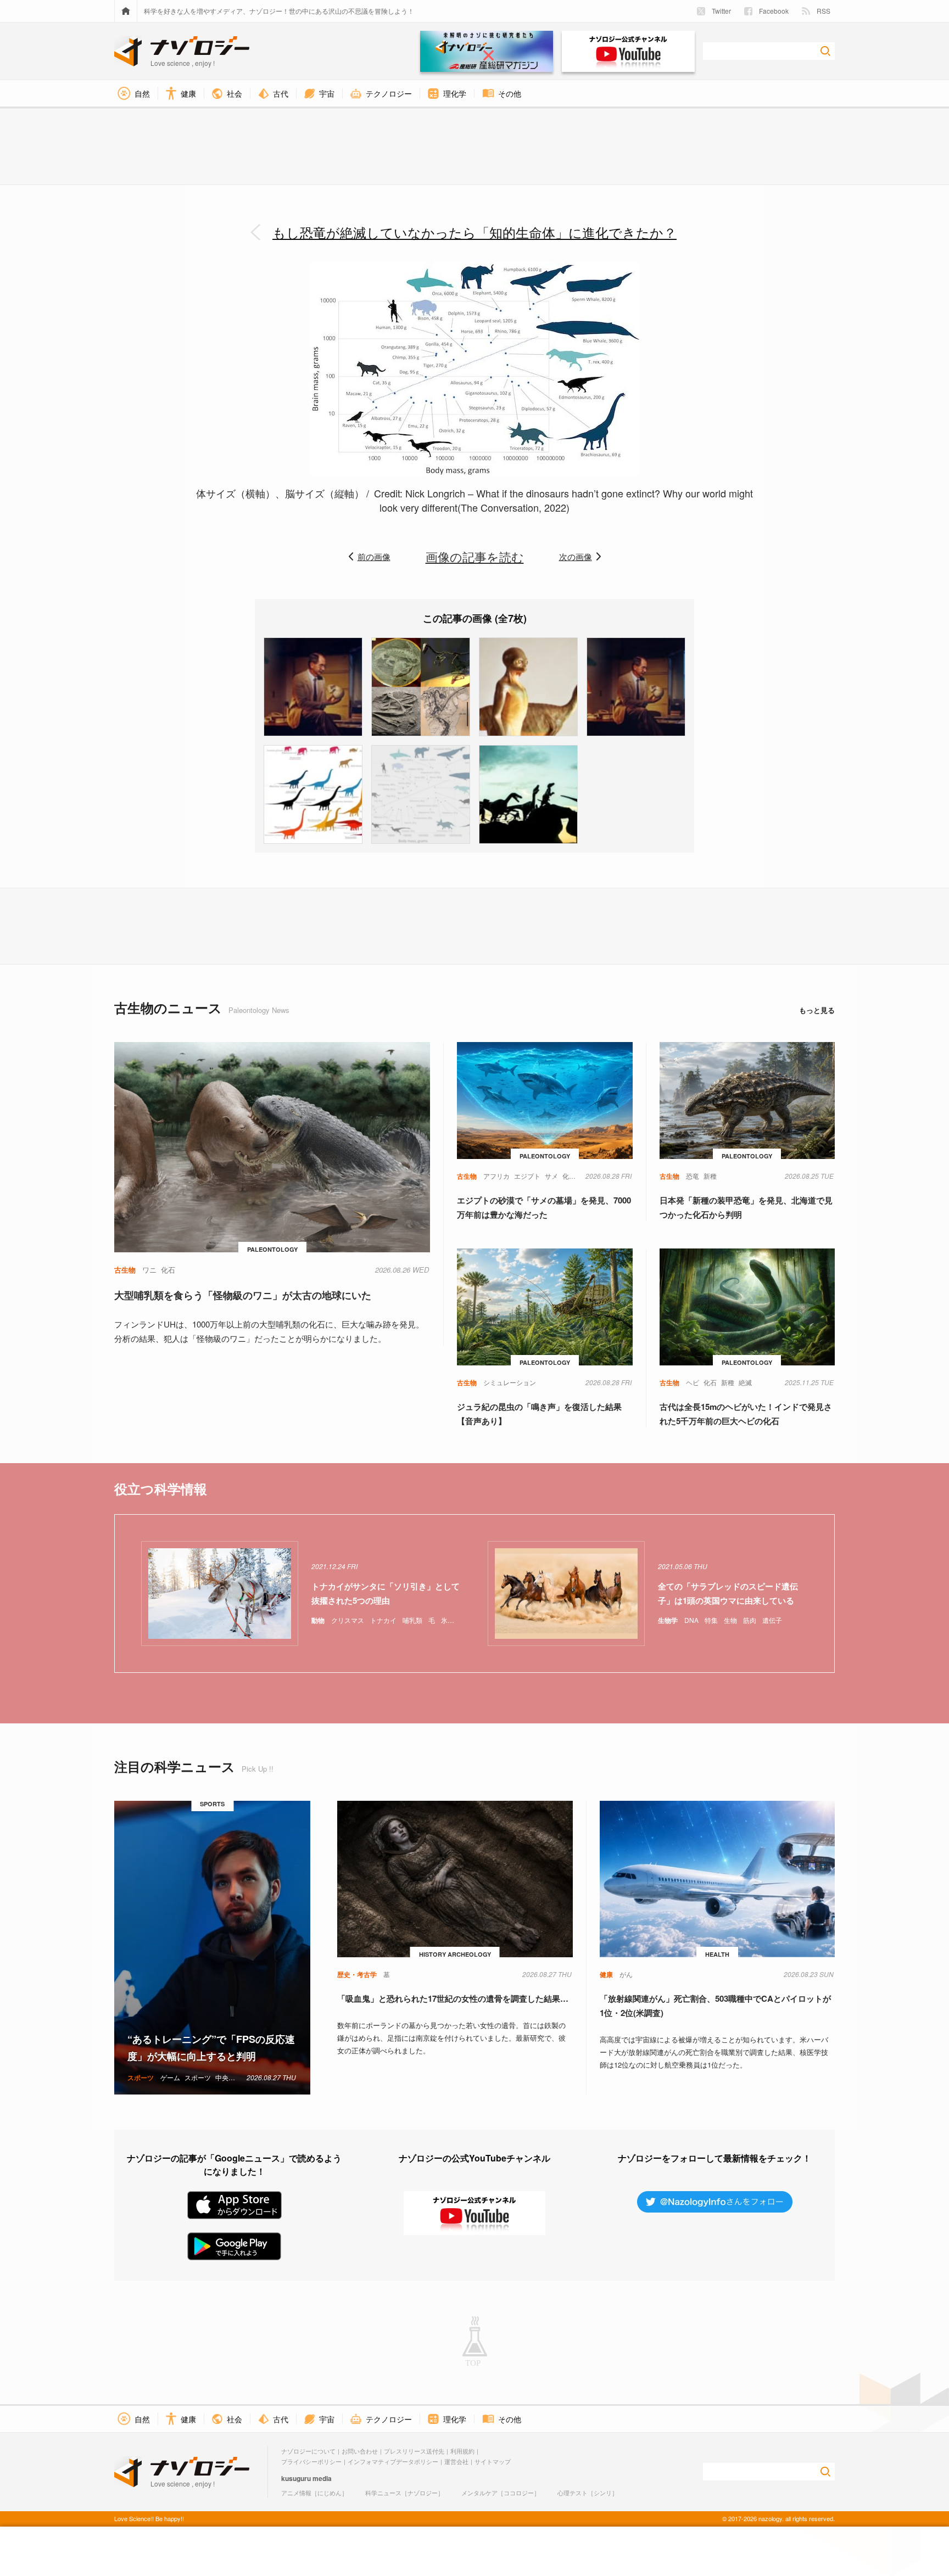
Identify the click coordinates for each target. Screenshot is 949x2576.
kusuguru (296, 2478)
